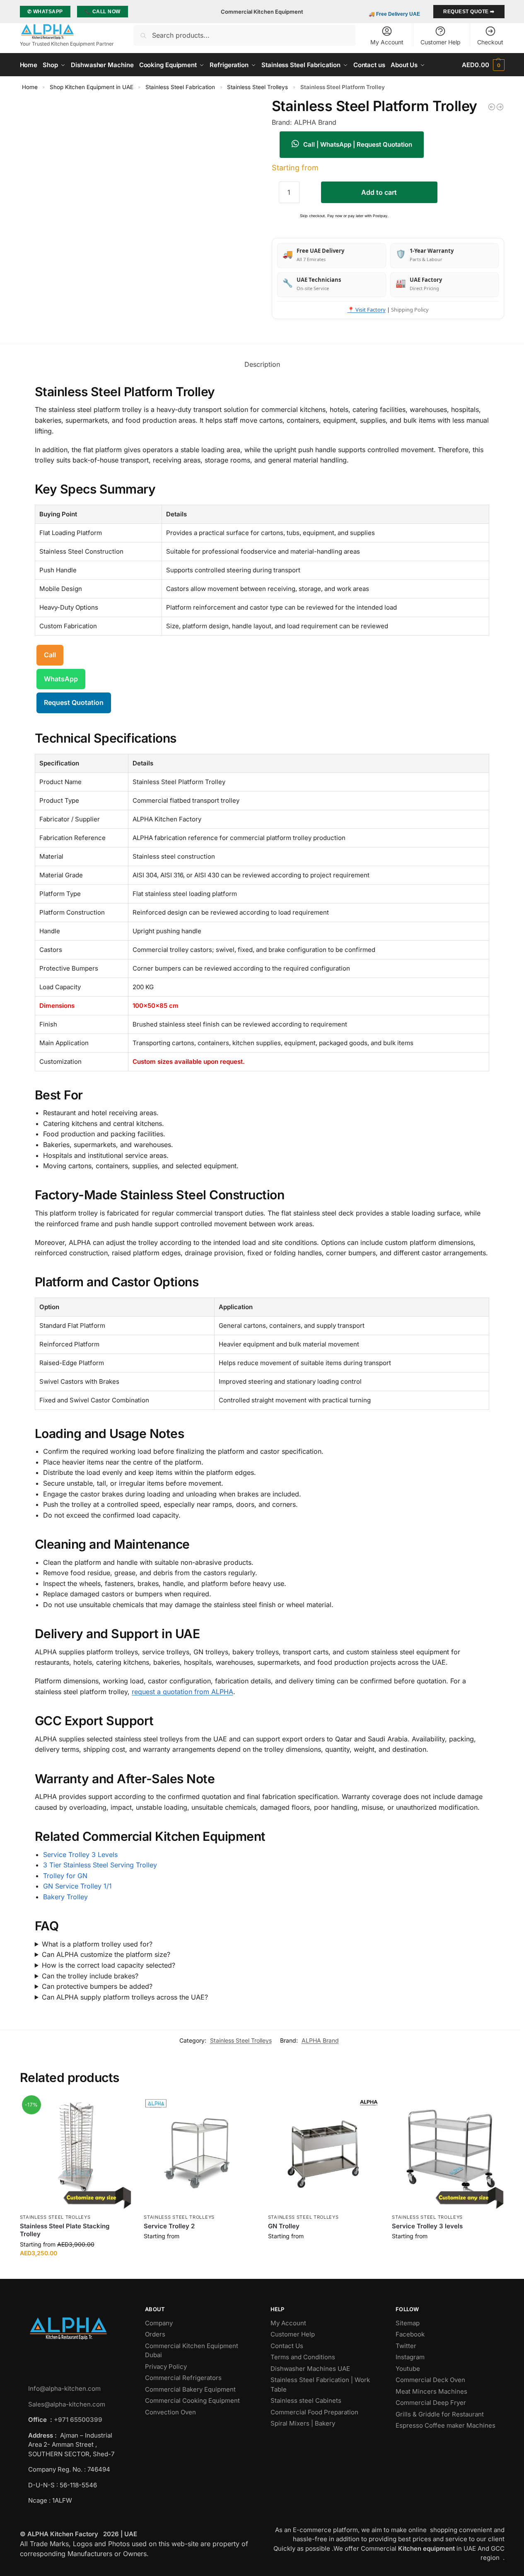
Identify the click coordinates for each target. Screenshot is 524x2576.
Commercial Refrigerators (184, 2378)
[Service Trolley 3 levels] (500, 107)
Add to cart (379, 192)
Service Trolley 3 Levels (80, 1855)
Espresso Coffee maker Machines (446, 2425)
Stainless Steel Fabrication (180, 87)
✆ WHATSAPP (45, 12)
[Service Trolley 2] (200, 2153)
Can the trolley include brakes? (90, 1976)
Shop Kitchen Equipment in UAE (92, 87)
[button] (483, 65)
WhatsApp (61, 679)
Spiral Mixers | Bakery (303, 2423)
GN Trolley (284, 2226)
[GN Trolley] (324, 2153)
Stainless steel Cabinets (307, 2400)
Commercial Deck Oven (431, 2380)
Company (159, 2323)
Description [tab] (262, 364)
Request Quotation (74, 702)
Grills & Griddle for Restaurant (441, 2414)
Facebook (410, 2334)
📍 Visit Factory (367, 310)
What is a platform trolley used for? (97, 1944)
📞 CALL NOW (103, 12)
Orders (155, 2334)
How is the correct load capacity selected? (109, 1965)
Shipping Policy (410, 310)
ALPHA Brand (320, 2040)
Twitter (406, 2346)
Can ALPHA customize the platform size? (106, 1954)
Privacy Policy (166, 2367)
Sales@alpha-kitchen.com (67, 2404)
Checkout (490, 42)
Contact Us (287, 2346)
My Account (387, 42)
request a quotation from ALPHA (182, 1692)
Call (50, 655)
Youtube (408, 2369)
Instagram (410, 2357)
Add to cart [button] (76, 2270)
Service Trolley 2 (169, 2226)
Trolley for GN (65, 1876)
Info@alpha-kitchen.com (64, 2388)
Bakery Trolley (65, 1897)
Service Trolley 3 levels (427, 2226)
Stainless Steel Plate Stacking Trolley (65, 2230)
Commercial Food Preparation (315, 2412)
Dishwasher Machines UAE (310, 2369)
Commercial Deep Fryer (431, 2403)
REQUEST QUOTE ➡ (469, 12)
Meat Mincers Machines (432, 2391)
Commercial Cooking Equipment (193, 2400)
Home (30, 87)
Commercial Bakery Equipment (190, 2389)
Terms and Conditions (303, 2357)
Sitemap (408, 2323)
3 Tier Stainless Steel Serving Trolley (100, 1865)
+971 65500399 (78, 2420)
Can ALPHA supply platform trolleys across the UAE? (125, 1997)
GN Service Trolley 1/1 (77, 1886)
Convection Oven (171, 2412)
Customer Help (441, 42)
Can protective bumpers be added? (97, 1986)
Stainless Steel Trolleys (257, 87)
